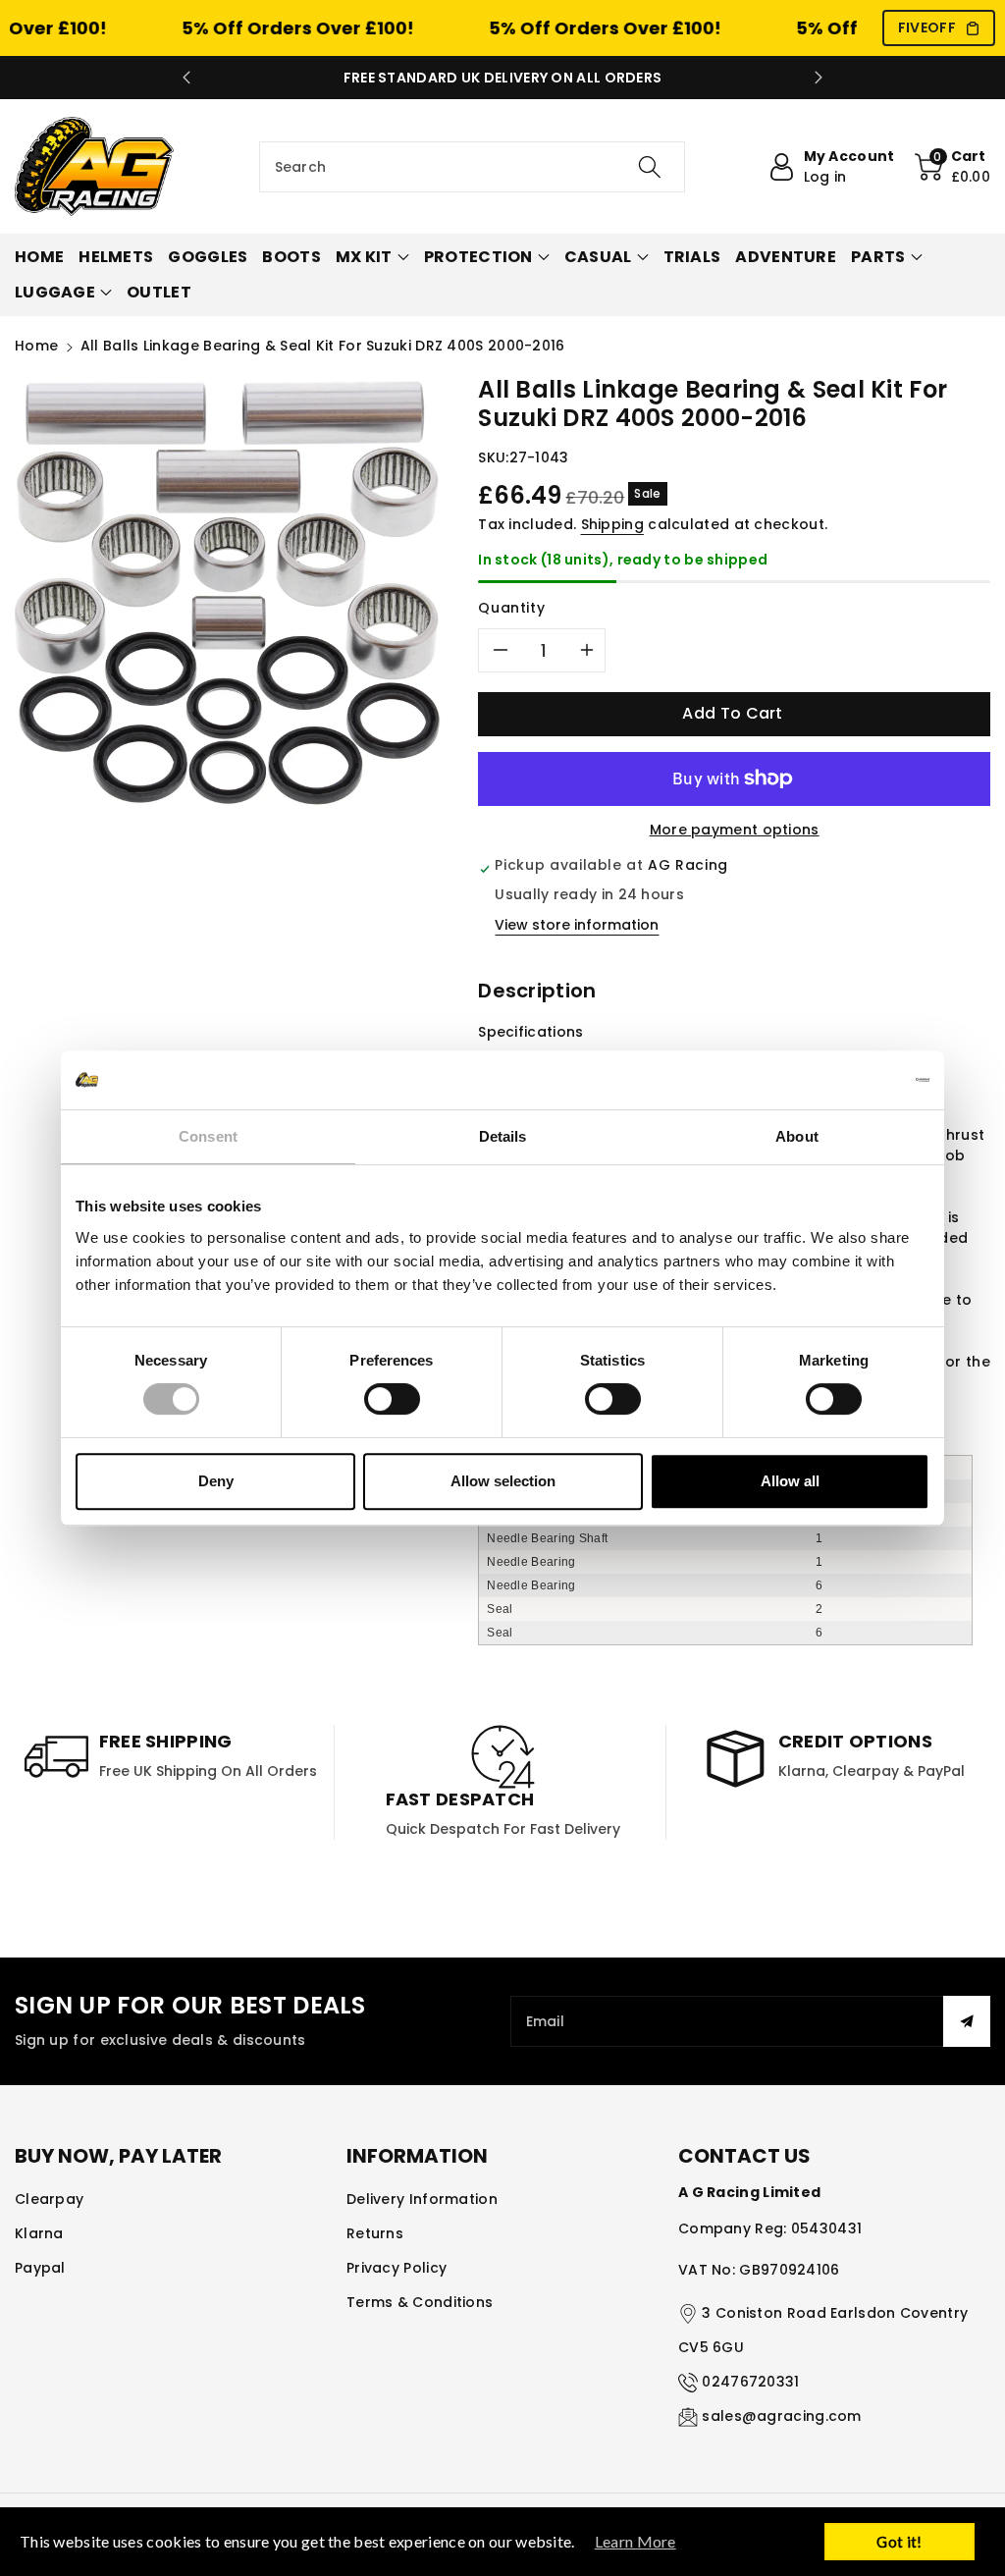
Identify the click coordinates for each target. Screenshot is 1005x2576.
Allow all (790, 1481)
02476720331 (750, 2382)
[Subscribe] (967, 2021)
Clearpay (49, 2199)
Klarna (39, 2233)
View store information (577, 925)
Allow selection (503, 1481)
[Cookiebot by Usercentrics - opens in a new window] (844, 1080)
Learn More (635, 2541)
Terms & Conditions (420, 2302)
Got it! (899, 2542)
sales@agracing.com (781, 2416)
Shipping (612, 524)
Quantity (511, 608)
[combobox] (473, 167)
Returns (375, 2233)
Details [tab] (503, 1136)
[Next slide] (819, 78)
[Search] (650, 167)
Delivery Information (422, 2199)
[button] (953, 167)
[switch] (392, 1399)
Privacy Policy (397, 2268)
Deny (216, 1481)
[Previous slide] (186, 78)
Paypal (40, 2268)
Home (36, 346)
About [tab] (797, 1136)
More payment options (735, 830)
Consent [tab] (208, 1136)
